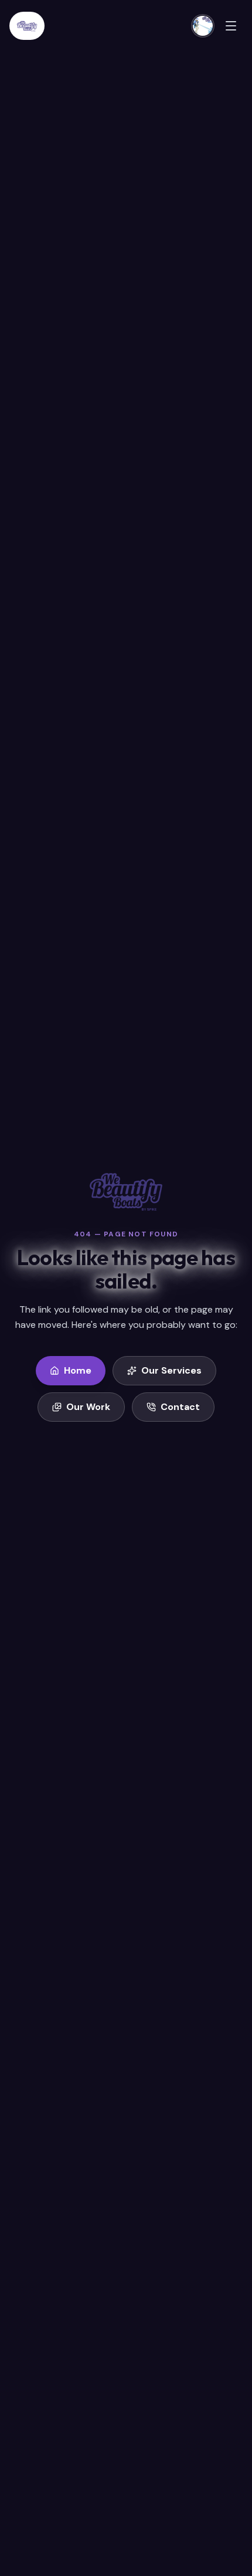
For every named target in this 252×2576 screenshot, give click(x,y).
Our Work (88, 1407)
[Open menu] (231, 26)
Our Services (171, 1370)
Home (78, 1370)
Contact (180, 1407)
